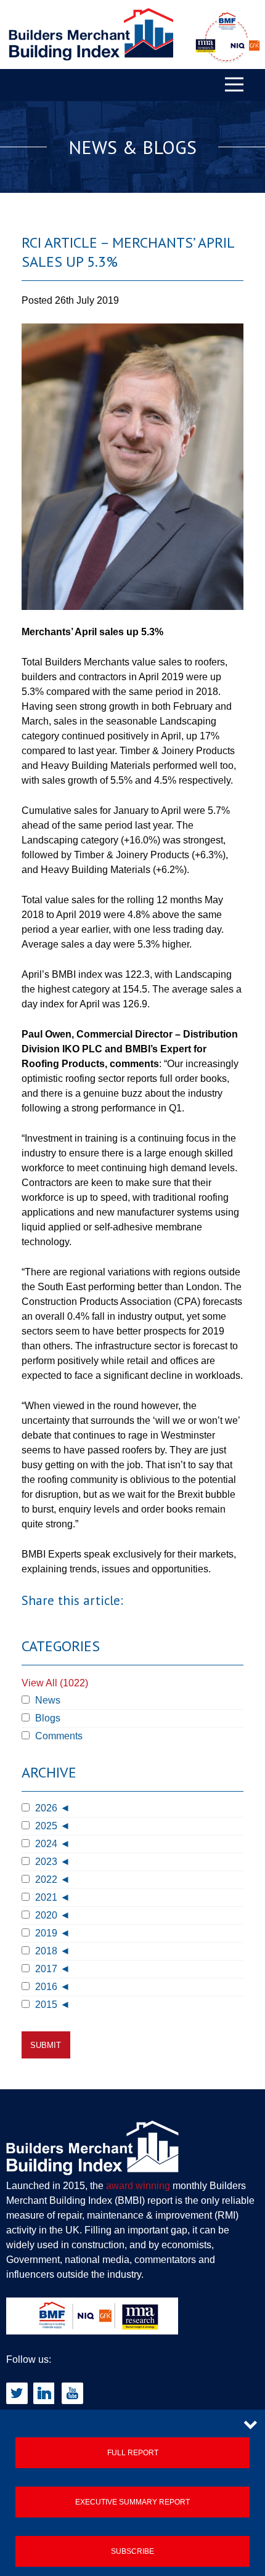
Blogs (47, 1718)
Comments (58, 1736)
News (47, 1700)
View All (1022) (55, 1683)
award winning (138, 2186)
